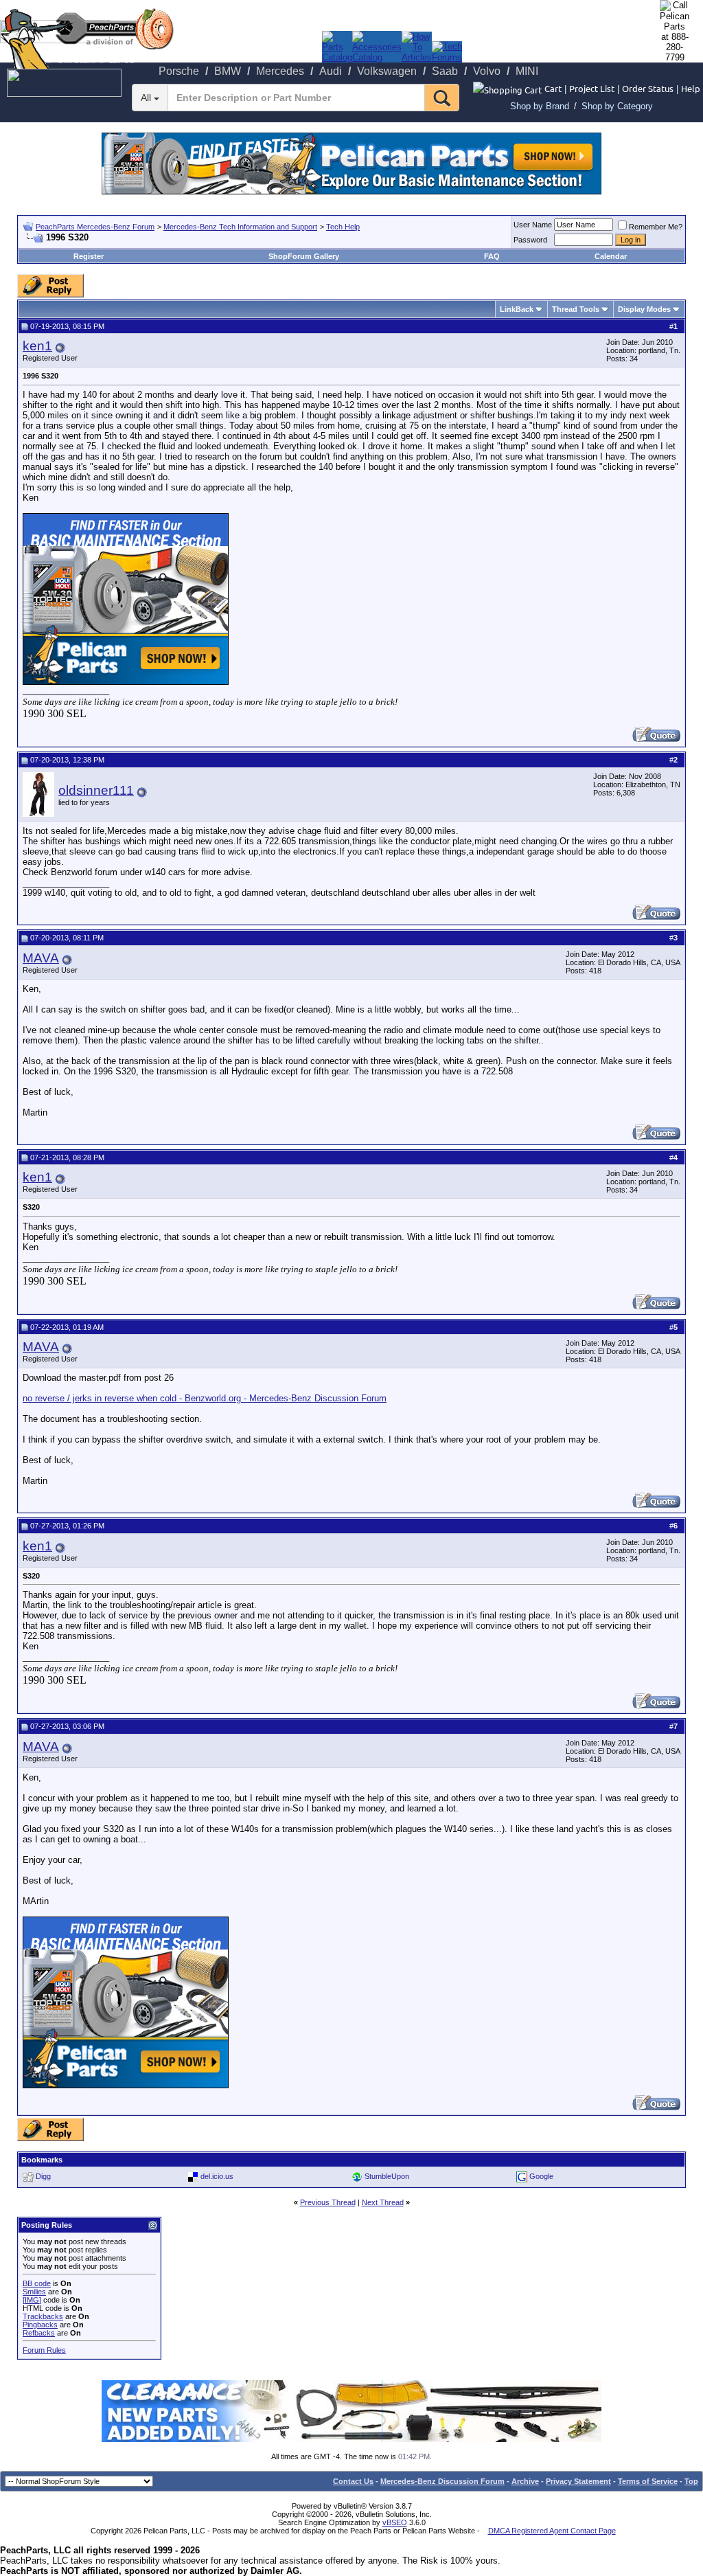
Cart (553, 88)
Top (691, 2481)
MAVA (41, 958)
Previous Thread (328, 2202)
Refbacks (39, 2333)
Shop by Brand (540, 106)
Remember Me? (656, 227)
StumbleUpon (387, 2176)
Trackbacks (43, 2316)
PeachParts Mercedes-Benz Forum (95, 227)
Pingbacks (40, 2325)
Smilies (34, 2292)
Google (541, 2176)
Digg (43, 2176)
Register (89, 256)
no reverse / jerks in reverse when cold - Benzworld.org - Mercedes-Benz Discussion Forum (205, 1398)
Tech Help (343, 227)
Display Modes (644, 309)
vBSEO (395, 2522)
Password (530, 240)
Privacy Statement (578, 2481)
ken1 (37, 346)
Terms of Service (648, 2481)
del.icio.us (217, 2176)
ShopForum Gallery (304, 256)
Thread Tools (576, 309)
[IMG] (32, 2300)
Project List (592, 88)
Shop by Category (617, 106)
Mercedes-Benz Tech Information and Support (240, 227)
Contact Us (353, 2481)
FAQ (492, 256)
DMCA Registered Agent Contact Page (552, 2531)
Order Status (648, 88)
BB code (37, 2283)
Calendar (611, 256)
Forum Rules (44, 2350)
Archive (525, 2481)
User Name (533, 225)
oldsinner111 (96, 790)
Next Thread (383, 2202)
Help (691, 88)
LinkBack (517, 309)
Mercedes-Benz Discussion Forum (442, 2481)
